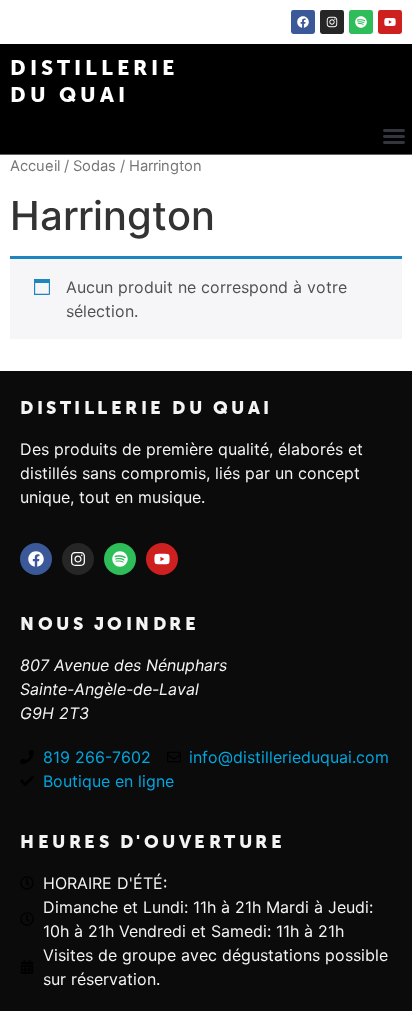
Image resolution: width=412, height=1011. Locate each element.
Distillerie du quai (146, 408)
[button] (394, 136)
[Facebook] (303, 22)
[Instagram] (332, 22)
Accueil (35, 166)
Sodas (94, 166)
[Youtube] (390, 22)
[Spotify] (361, 22)
